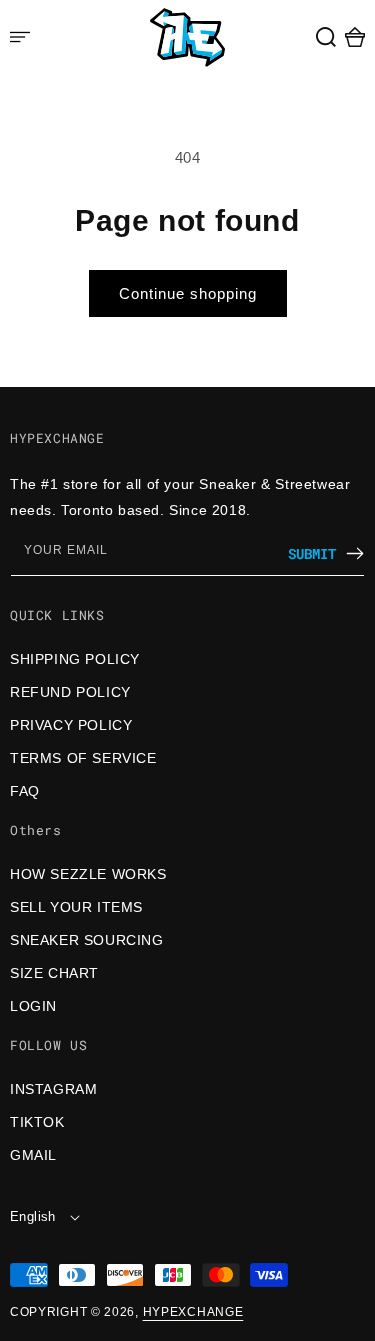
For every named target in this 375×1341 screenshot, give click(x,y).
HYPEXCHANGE (193, 1312)
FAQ (25, 791)
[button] (326, 37)
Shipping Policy (75, 659)
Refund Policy (70, 692)
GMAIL (33, 1155)
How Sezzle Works (88, 874)
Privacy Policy (71, 725)
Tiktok (37, 1122)
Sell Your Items (76, 907)
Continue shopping (188, 293)
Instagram (53, 1089)
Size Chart (54, 973)
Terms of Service (83, 758)
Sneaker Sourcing (87, 940)
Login (33, 1006)
